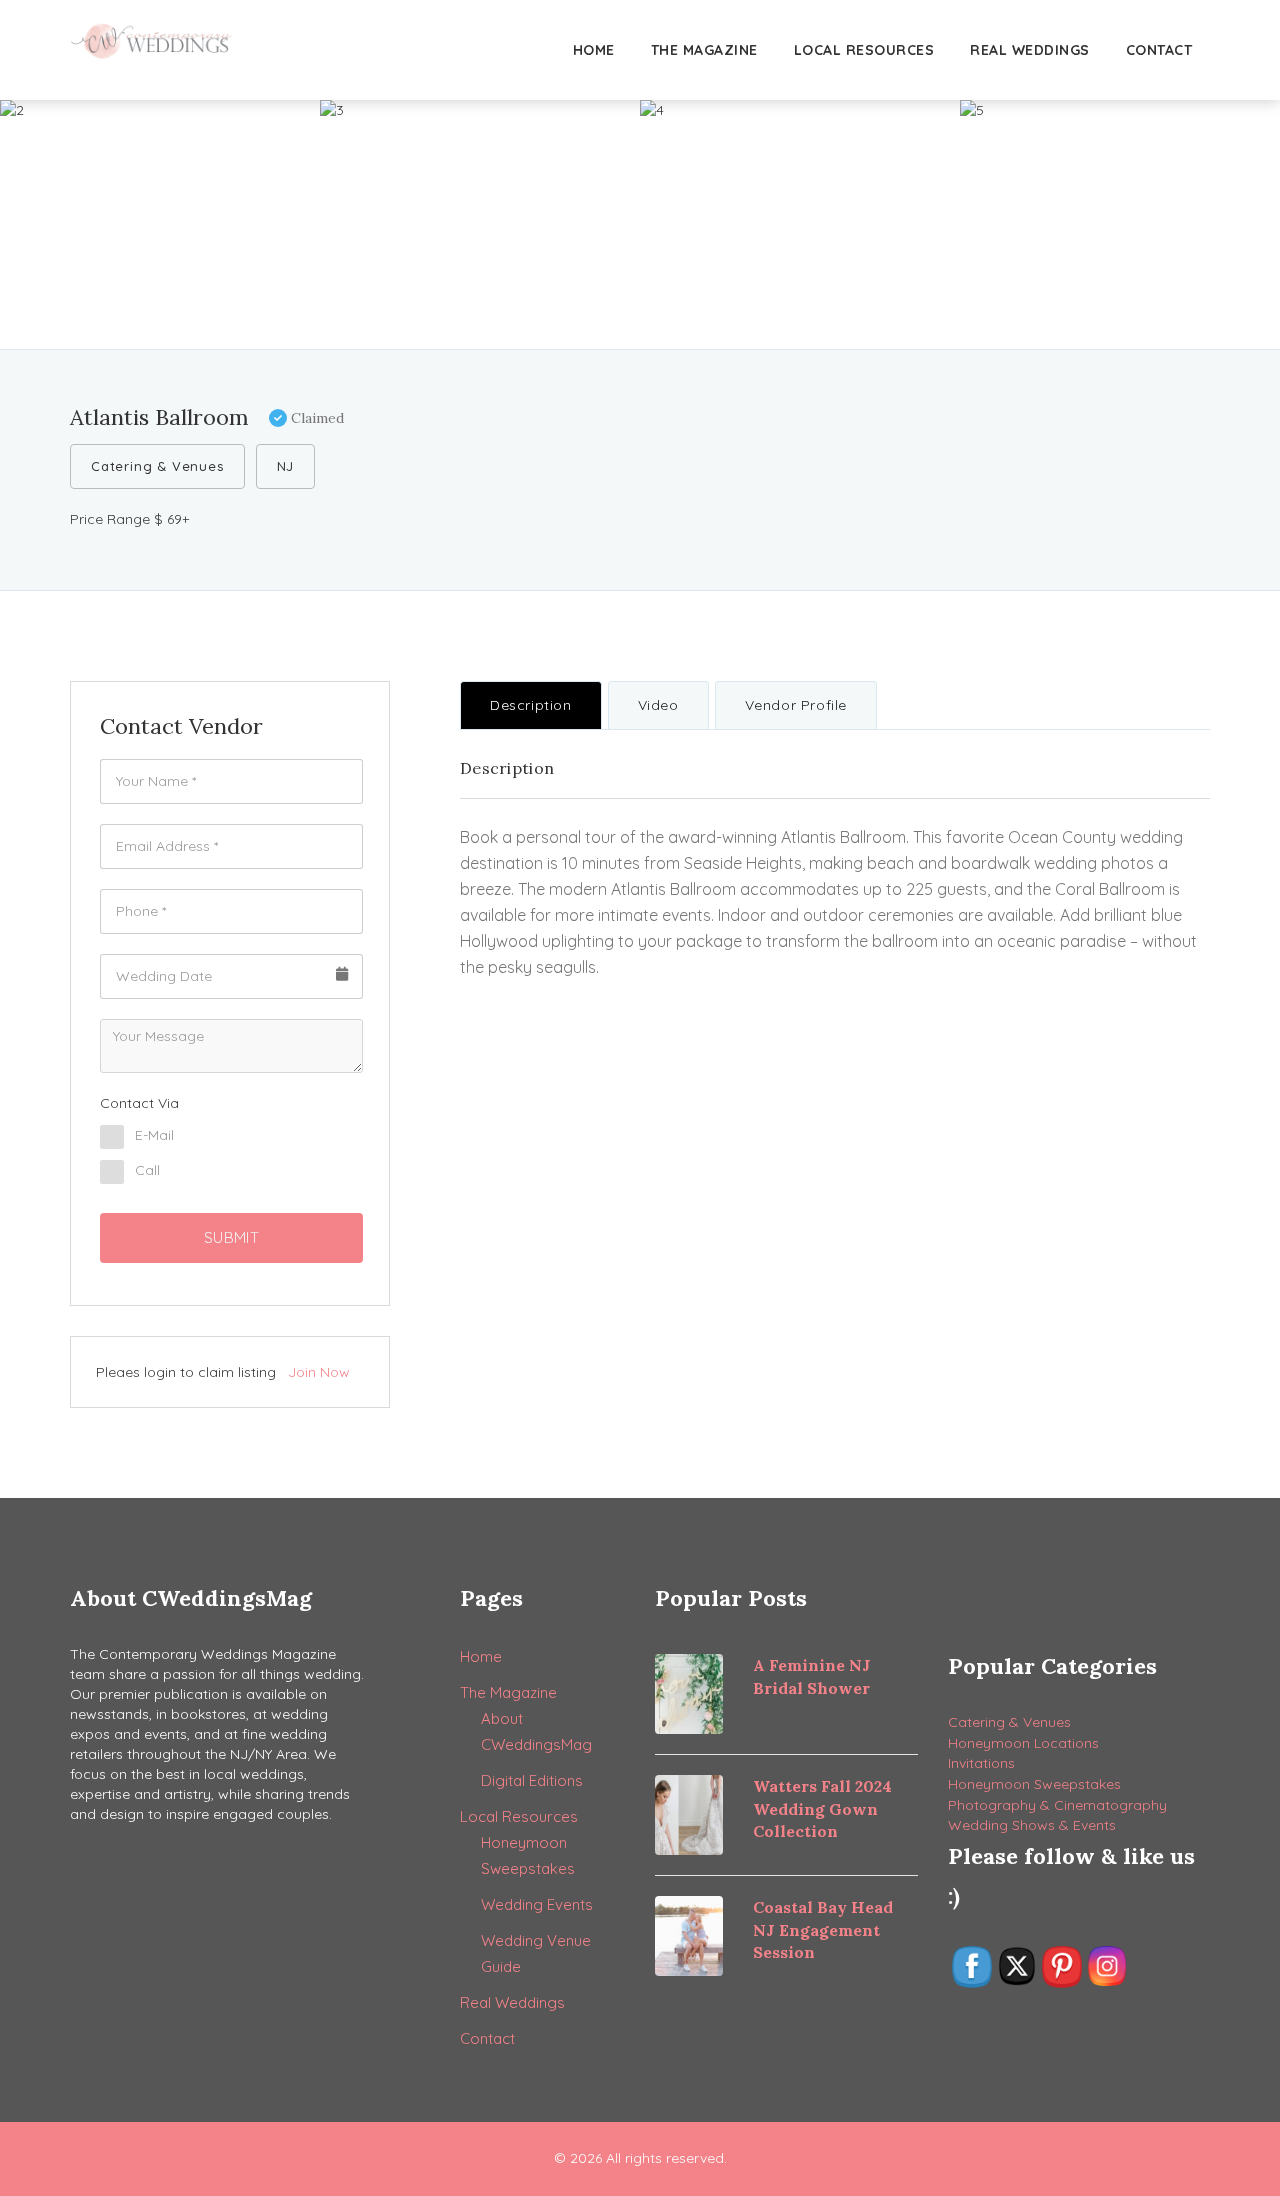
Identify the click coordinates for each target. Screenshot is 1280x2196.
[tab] (531, 705)
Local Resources (864, 50)
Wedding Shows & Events (1032, 1825)
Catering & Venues (157, 466)
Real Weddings (1030, 50)
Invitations (981, 1763)
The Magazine (704, 50)
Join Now (319, 1372)
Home (594, 50)
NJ (286, 466)
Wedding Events (537, 1904)
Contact (1159, 50)
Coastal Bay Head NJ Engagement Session (823, 1929)
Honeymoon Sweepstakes (1034, 1784)
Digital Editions (532, 1780)
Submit (231, 1237)
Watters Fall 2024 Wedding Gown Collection (822, 1808)
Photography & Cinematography (1057, 1805)
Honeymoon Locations (1023, 1743)
